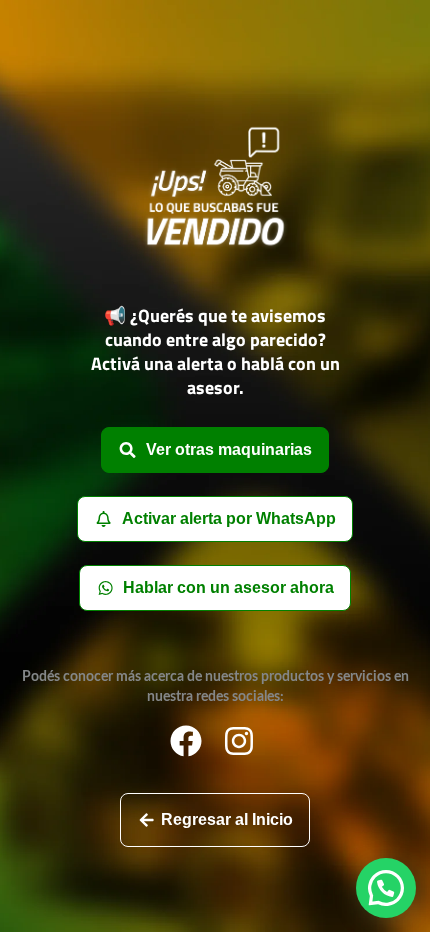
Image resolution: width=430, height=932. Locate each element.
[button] (386, 888)
